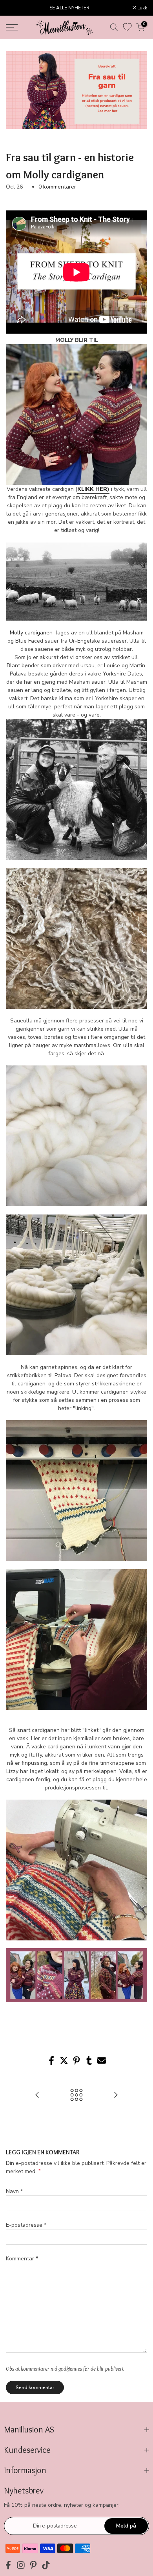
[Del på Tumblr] (89, 2061)
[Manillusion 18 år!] (37, 2096)
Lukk (142, 8)
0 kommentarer (57, 187)
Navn (14, 2191)
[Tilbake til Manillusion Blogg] (76, 2096)
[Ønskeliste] (127, 27)
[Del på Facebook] (51, 2061)
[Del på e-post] (102, 2061)
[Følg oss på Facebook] (8, 2565)
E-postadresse (26, 2225)
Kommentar (22, 2259)
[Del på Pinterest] (76, 2061)
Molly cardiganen (31, 633)
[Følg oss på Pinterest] (33, 2565)
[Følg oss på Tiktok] (46, 2565)
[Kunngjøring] (69, 8)
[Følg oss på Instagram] (21, 2565)
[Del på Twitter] (64, 2061)
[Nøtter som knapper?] (116, 2096)
